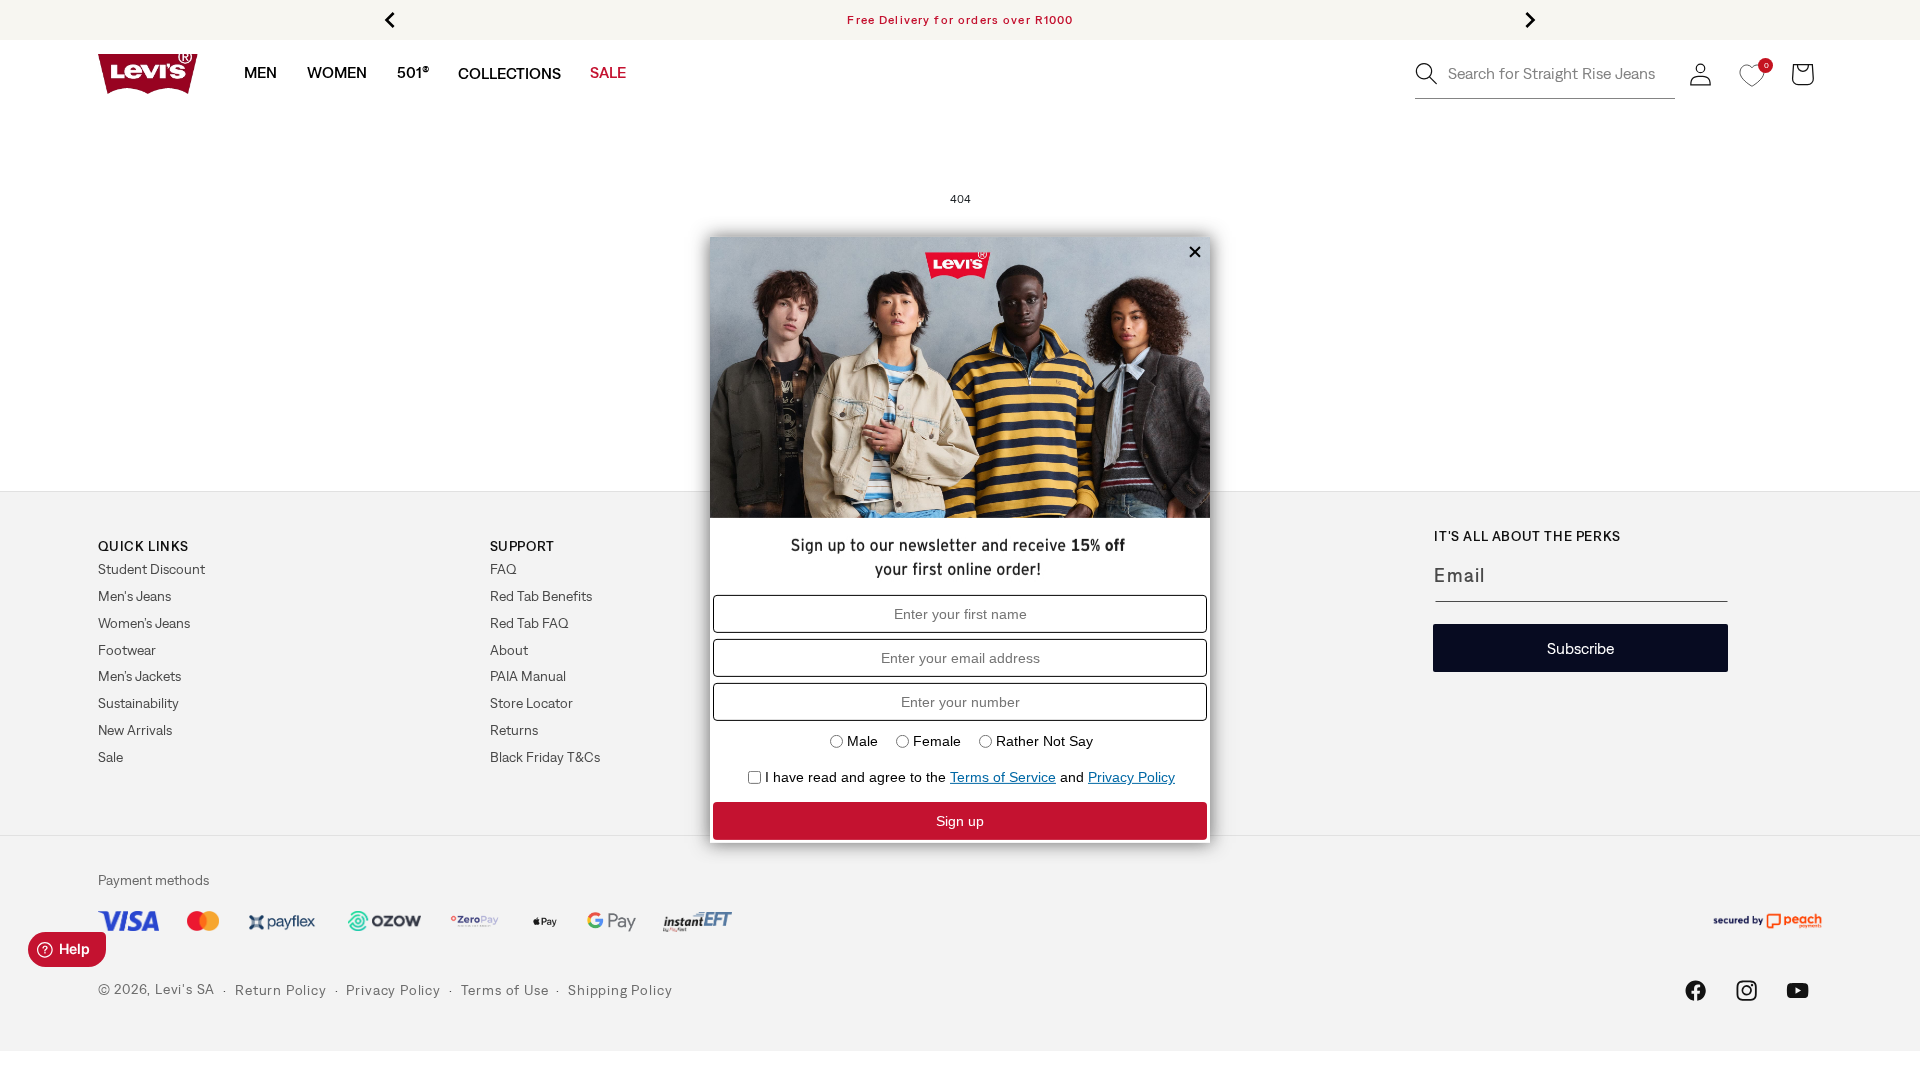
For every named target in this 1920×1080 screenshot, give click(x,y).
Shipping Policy (620, 990)
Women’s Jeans (144, 623)
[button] (260, 72)
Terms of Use (505, 990)
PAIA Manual (528, 676)
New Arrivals (135, 730)
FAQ (503, 569)
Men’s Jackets (139, 676)
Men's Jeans (134, 596)
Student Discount (151, 569)
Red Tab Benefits (541, 596)
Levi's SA (185, 990)
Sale (110, 757)
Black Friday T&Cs (545, 757)
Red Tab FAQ (529, 623)
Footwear (127, 650)
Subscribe (1580, 648)
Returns (514, 730)
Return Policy (280, 990)
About (509, 650)
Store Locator (531, 703)
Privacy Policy (393, 990)
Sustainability (138, 703)
